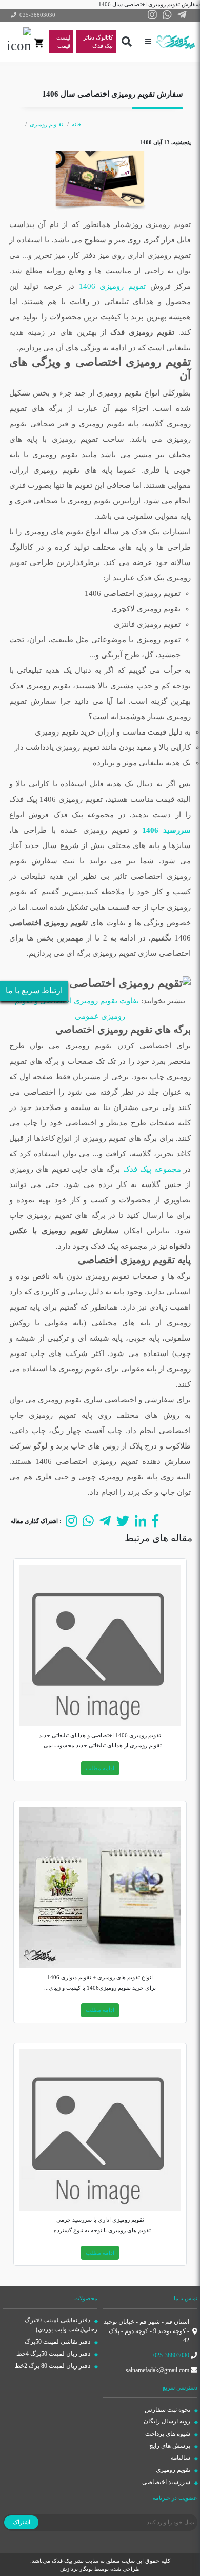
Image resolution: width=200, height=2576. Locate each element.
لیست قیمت (63, 42)
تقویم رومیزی (174, 2470)
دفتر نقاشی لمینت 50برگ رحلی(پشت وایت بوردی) (61, 2325)
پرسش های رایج (171, 2446)
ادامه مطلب (100, 1768)
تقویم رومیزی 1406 (112, 286)
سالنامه (181, 2458)
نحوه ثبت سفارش (168, 2410)
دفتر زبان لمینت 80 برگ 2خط (53, 2366)
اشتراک (22, 2522)
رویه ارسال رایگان (168, 2421)
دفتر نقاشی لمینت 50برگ (58, 2342)
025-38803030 (171, 2355)
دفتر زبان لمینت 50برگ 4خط (54, 2354)
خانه (77, 124)
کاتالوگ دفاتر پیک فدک (98, 42)
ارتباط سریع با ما (34, 991)
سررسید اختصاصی (167, 2482)
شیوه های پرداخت (168, 2434)
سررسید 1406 (166, 830)
